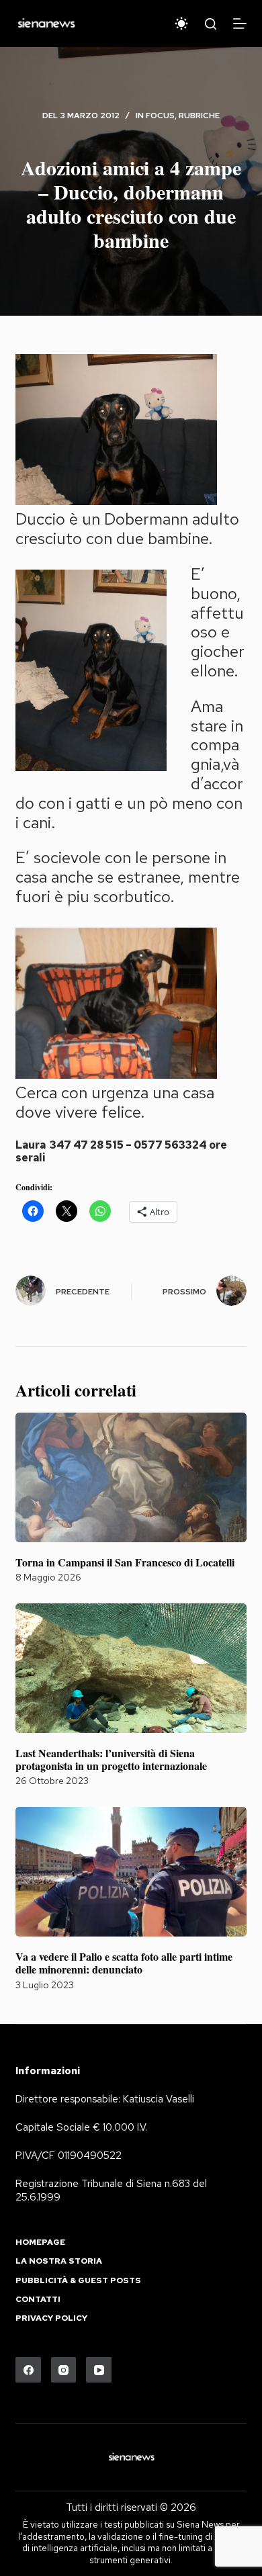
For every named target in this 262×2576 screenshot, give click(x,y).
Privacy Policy (51, 2318)
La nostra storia (59, 2261)
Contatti (38, 2300)
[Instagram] (64, 2370)
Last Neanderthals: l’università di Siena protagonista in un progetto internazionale (111, 1759)
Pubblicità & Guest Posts (78, 2281)
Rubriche (199, 116)
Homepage (40, 2242)
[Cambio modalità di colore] (181, 24)
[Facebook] (28, 2370)
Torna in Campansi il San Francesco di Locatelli (125, 1562)
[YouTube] (99, 2370)
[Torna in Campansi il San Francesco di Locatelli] (131, 1477)
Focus (160, 116)
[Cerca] (211, 24)
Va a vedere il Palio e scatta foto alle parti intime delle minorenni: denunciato (124, 1963)
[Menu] (240, 24)
